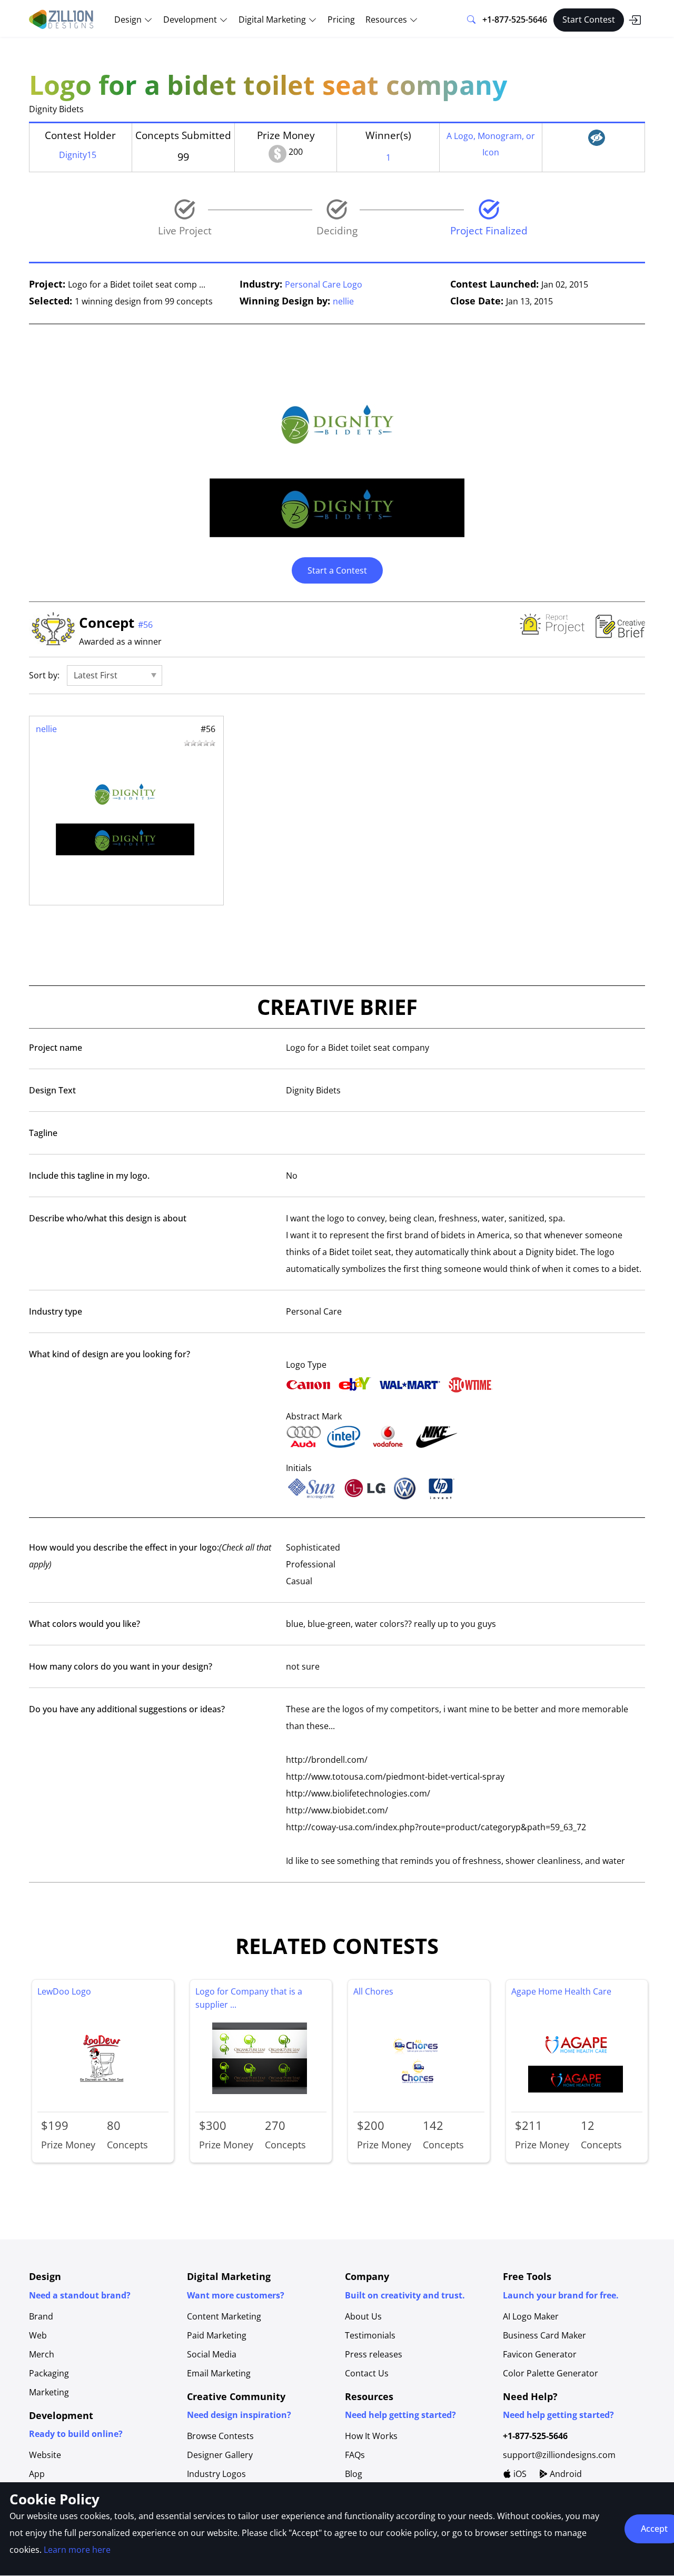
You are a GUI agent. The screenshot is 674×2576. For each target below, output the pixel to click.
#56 (145, 625)
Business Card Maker (544, 2335)
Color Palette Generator (551, 2373)
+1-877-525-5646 (515, 19)
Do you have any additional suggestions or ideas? (127, 1709)
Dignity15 (78, 155)
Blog (354, 2474)
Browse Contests (220, 2436)
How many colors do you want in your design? (121, 1666)
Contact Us (367, 2373)
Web (38, 2335)
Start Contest (589, 19)
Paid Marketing (217, 2335)
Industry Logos (216, 2474)
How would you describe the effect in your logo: (150, 1556)
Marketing (49, 2392)
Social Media (212, 2354)
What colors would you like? (85, 1624)
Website (45, 2455)
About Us (363, 2316)
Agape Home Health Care (561, 1991)
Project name (56, 1048)
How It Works (371, 2436)
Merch (42, 2354)
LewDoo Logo (64, 1991)
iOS (519, 2474)
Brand (41, 2316)
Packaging (49, 2373)
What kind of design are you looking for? (110, 1354)
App (37, 2474)
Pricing (341, 19)
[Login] (635, 20)
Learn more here (77, 2550)
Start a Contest (337, 570)
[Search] (471, 20)
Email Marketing (219, 2373)
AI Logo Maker (531, 2316)
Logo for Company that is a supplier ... (249, 1998)
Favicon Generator (540, 2354)
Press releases (374, 2354)
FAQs (355, 2455)
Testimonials (370, 2335)
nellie (343, 301)
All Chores (373, 1991)
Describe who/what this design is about (108, 1218)
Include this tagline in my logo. (89, 1176)
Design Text (52, 1090)
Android (565, 2474)
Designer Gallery (220, 2455)
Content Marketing (224, 2316)
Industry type (56, 1311)
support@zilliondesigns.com (559, 2455)
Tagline (43, 1133)
